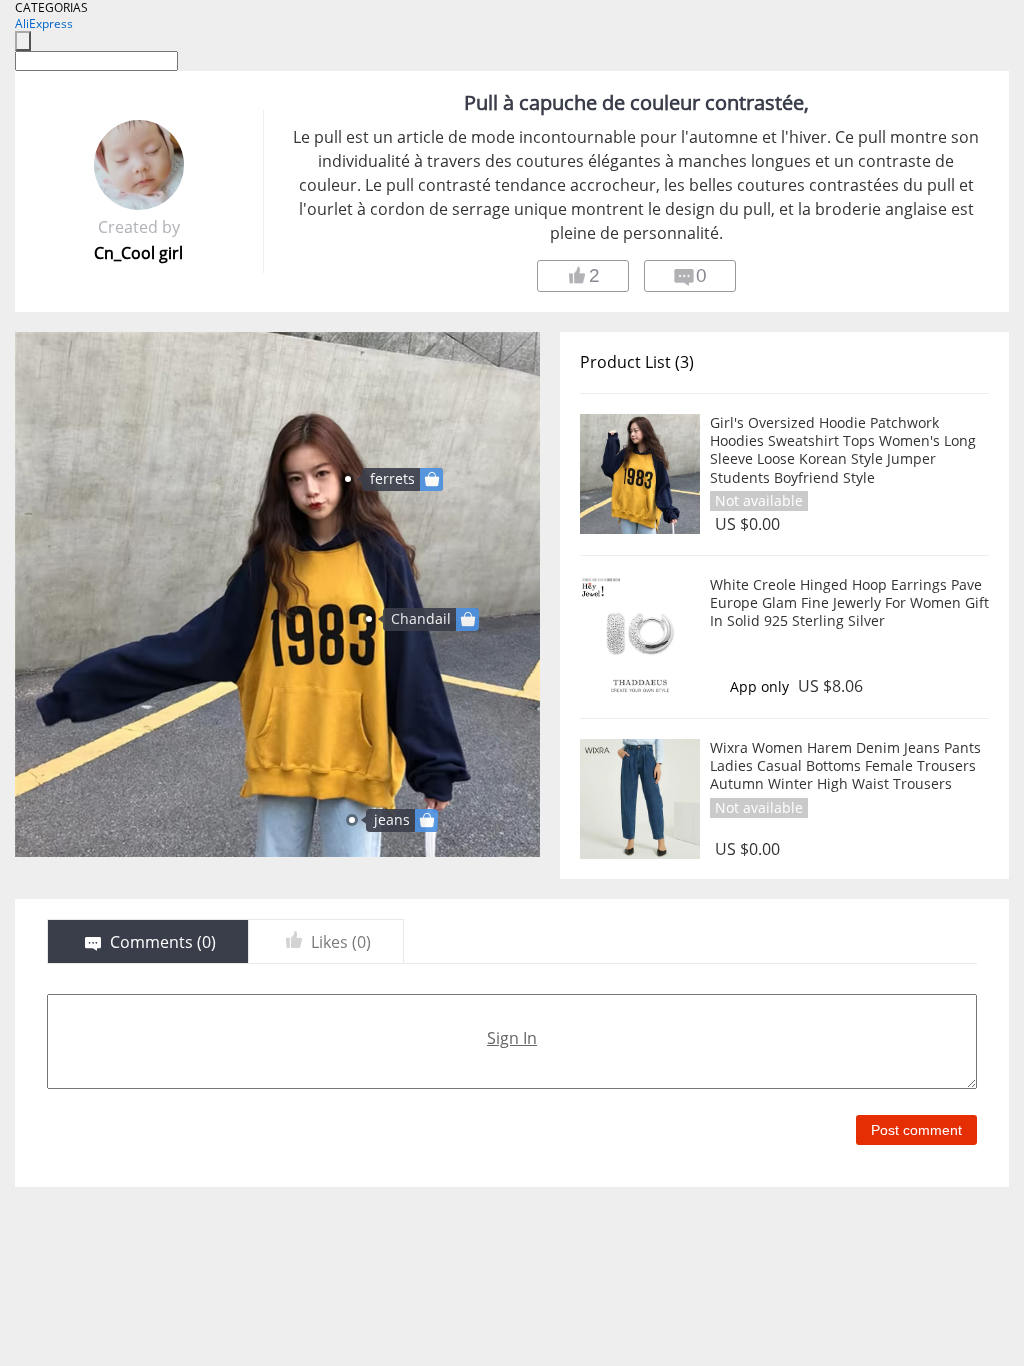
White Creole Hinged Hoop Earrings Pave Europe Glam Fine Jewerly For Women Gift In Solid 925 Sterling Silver (849, 603)
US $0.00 (747, 524)
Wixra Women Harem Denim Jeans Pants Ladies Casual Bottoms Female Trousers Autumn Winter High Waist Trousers (845, 766)
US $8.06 (830, 686)
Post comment (916, 1130)
